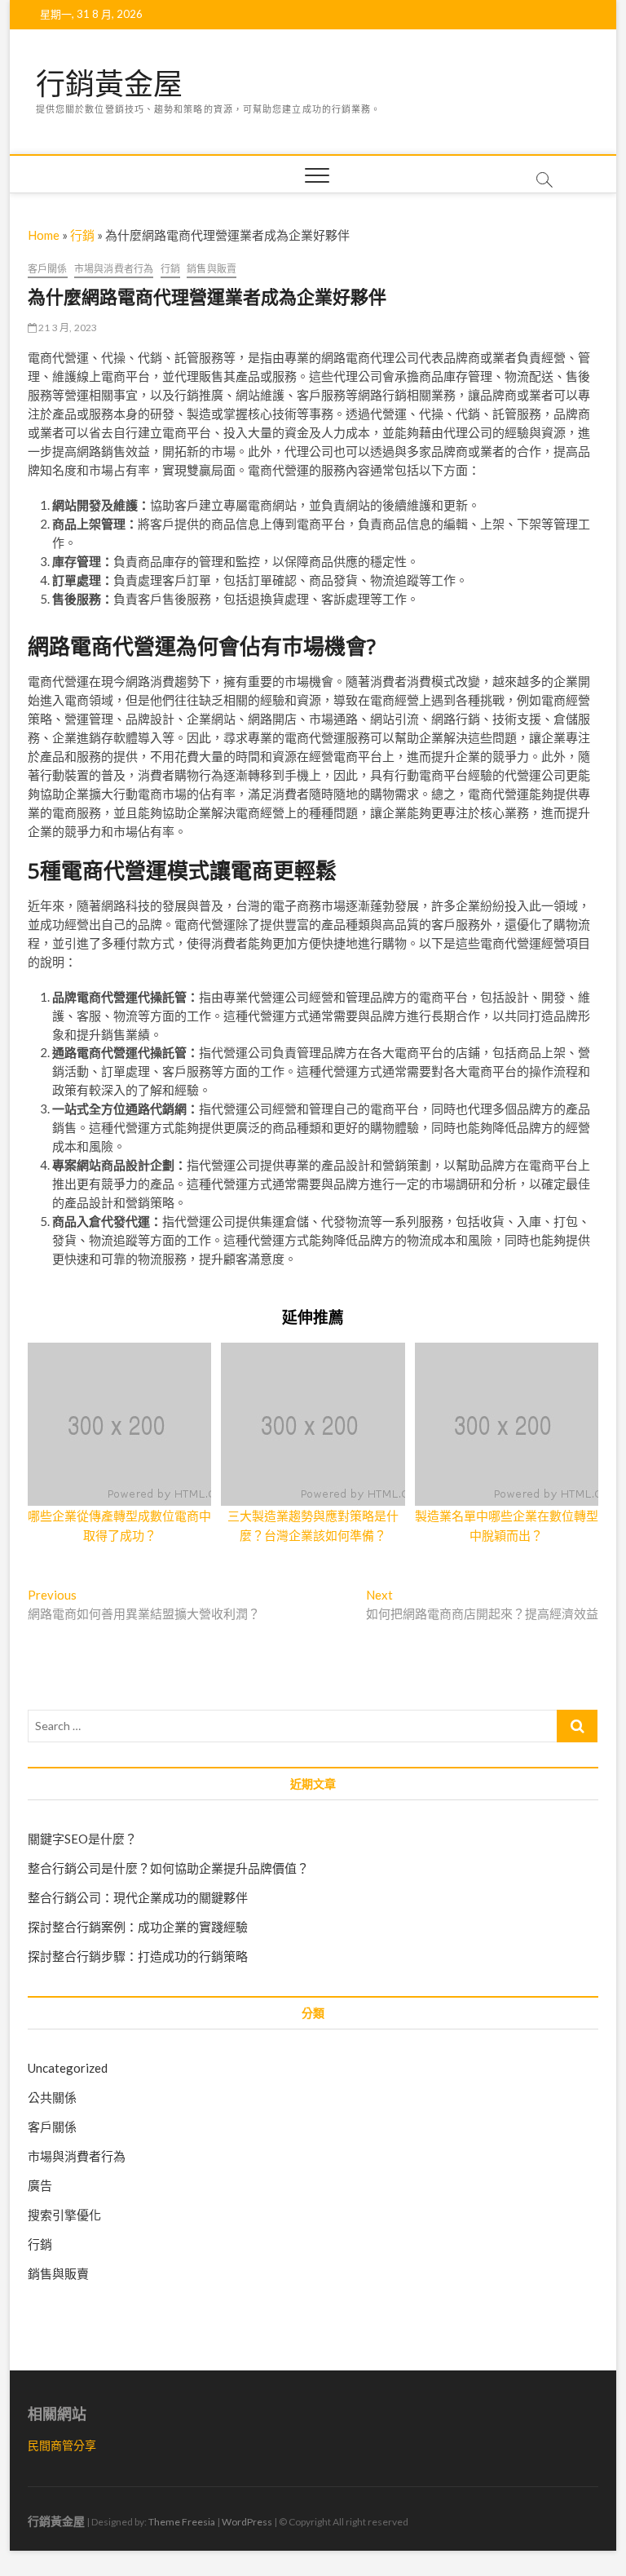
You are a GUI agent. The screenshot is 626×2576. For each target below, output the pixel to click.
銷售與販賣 (212, 269)
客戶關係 (48, 269)
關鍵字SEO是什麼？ (82, 1839)
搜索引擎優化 (64, 2215)
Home (44, 235)
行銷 (82, 235)
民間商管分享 (62, 2445)
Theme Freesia (182, 2522)
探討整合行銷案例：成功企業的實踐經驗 (138, 1927)
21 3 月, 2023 (67, 328)
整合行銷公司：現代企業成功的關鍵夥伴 (138, 1897)
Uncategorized (68, 2068)
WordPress (247, 2522)
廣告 (40, 2185)
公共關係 (52, 2097)
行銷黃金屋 (109, 84)
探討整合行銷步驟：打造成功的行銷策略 (138, 1956)
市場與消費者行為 (114, 269)
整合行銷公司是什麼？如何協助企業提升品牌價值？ (168, 1868)
